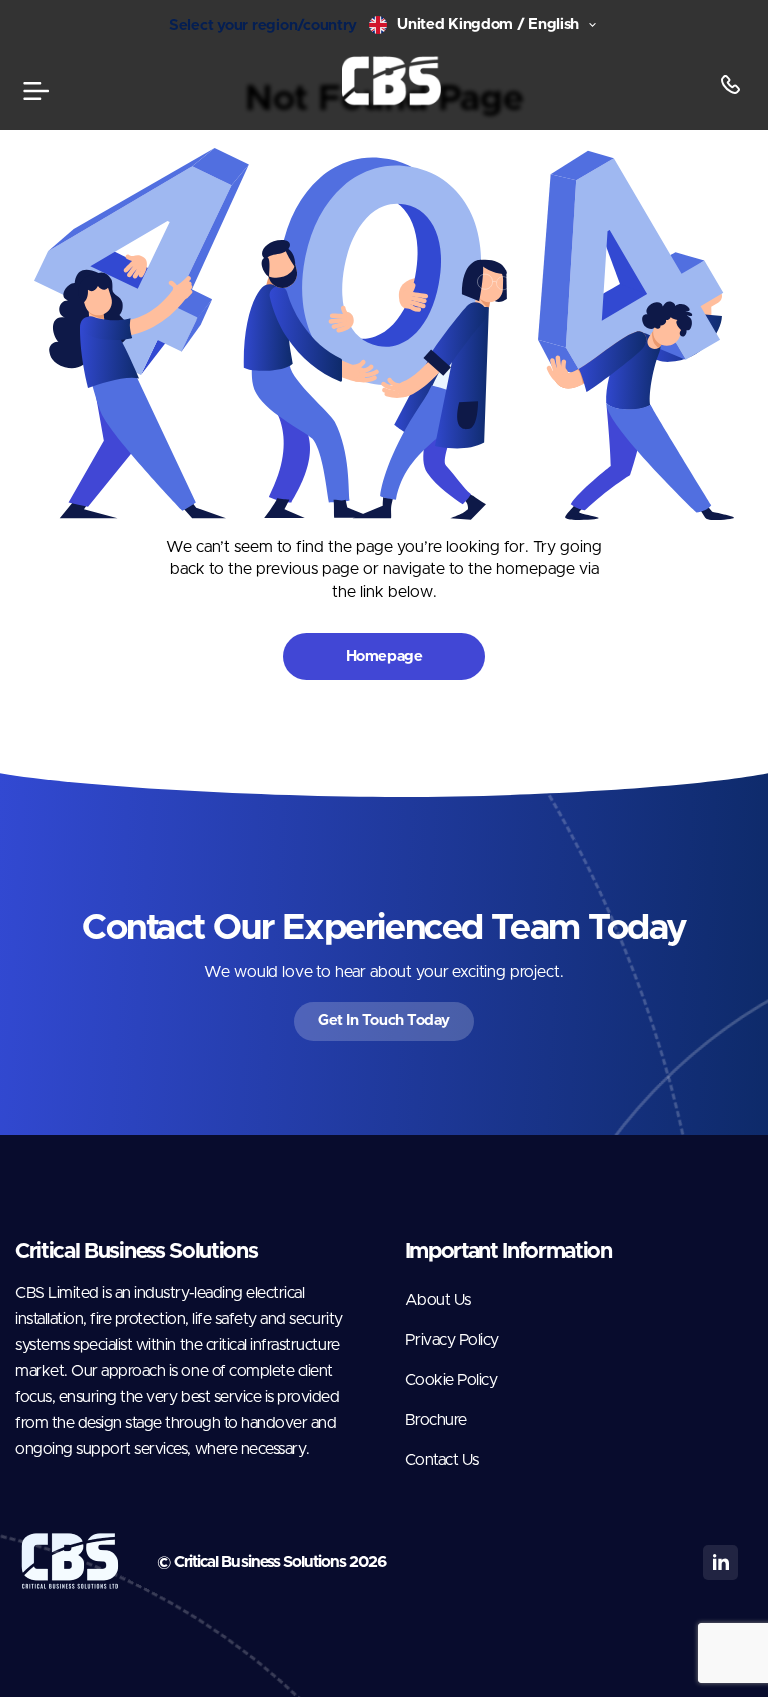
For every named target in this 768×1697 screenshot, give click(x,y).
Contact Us (442, 1460)
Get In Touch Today (384, 1020)
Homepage (384, 656)
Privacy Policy (452, 1340)
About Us (438, 1300)
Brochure (436, 1420)
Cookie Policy (451, 1380)
